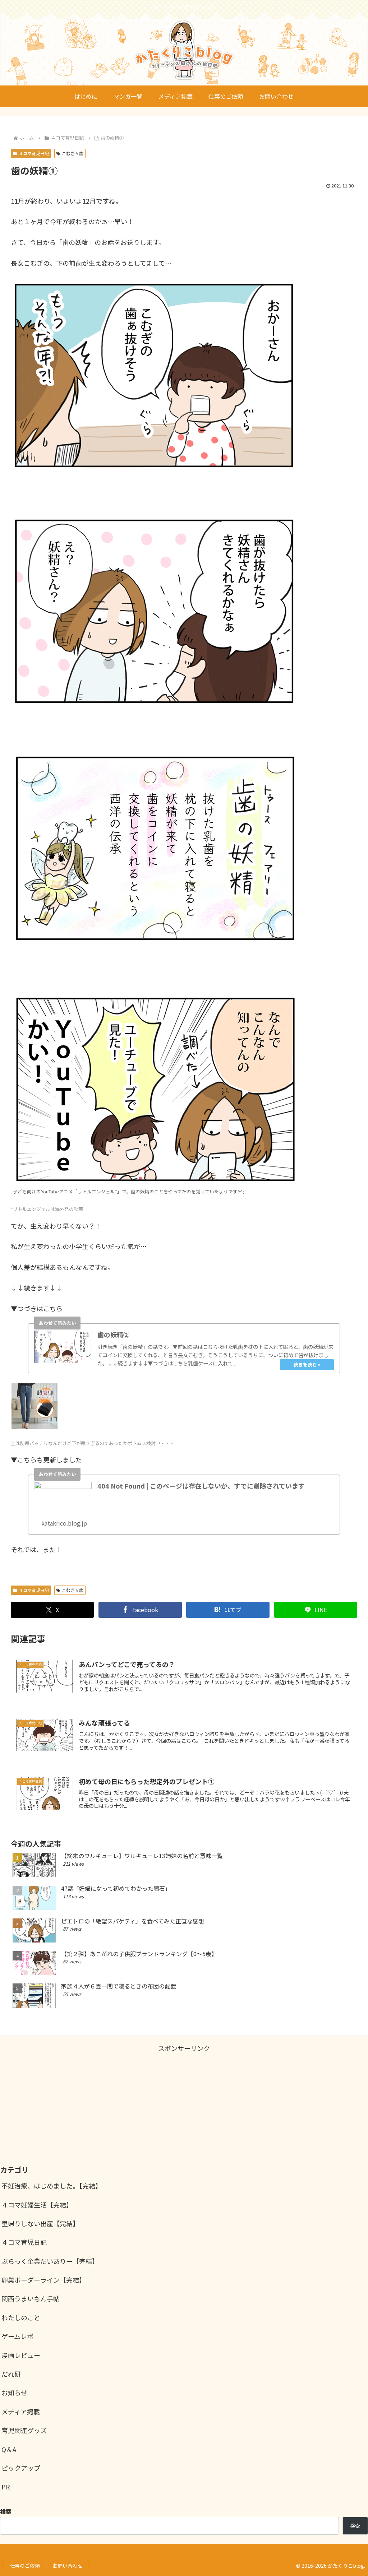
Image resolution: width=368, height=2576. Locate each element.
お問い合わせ (68, 2566)
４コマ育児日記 (34, 153)
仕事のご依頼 (25, 2566)
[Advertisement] (184, 2104)
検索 (355, 2526)
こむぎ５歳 (73, 153)
